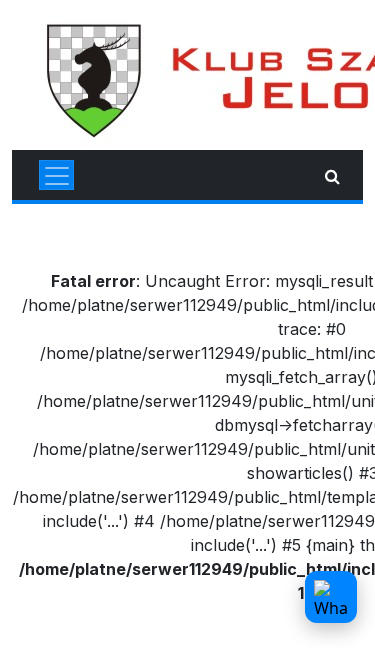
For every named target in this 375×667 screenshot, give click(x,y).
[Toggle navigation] (56, 175)
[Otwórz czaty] (331, 597)
